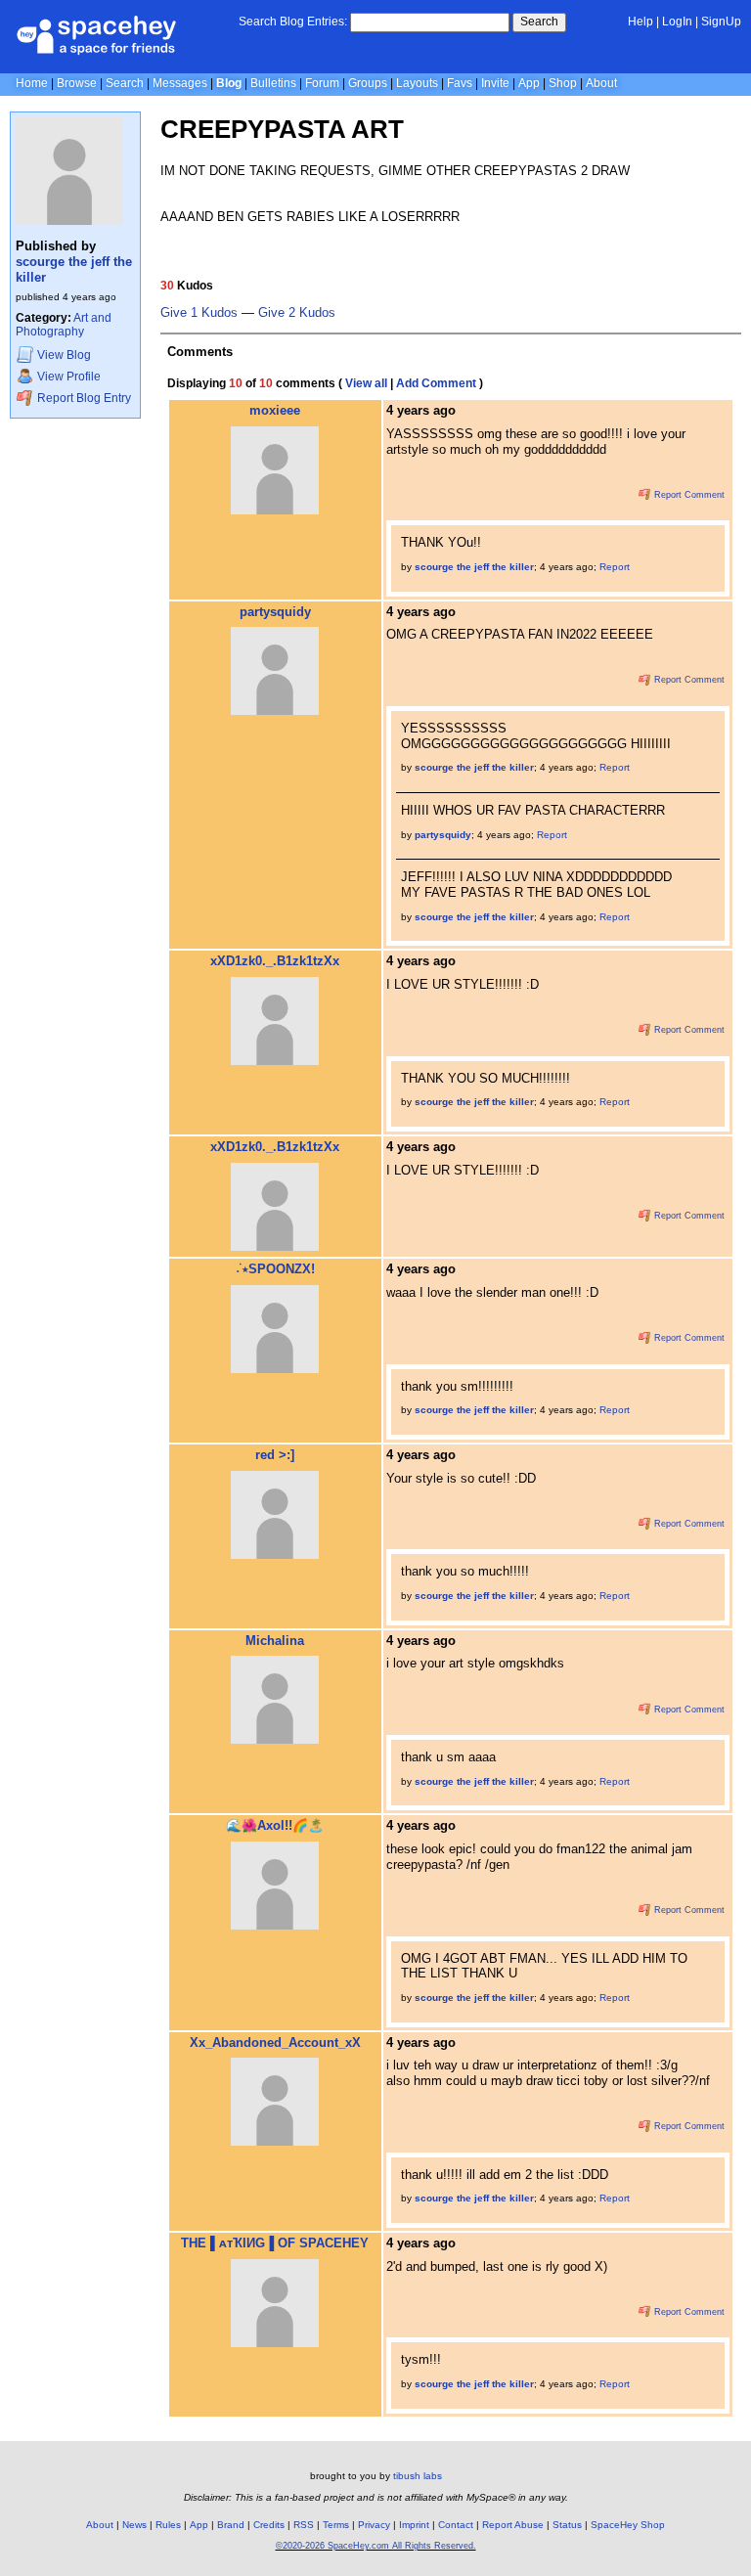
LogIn (677, 22)
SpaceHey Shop (628, 2525)
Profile (69, 377)
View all (366, 383)
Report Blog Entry (83, 398)
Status (567, 2525)
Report (615, 567)
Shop (563, 83)
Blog (229, 83)
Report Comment (688, 495)
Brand (231, 2525)
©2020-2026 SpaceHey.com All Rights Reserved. (376, 2546)
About (601, 83)
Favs (460, 83)
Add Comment (436, 383)
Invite (495, 83)
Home (32, 83)
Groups (368, 83)
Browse (77, 83)
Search (539, 22)
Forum (322, 83)
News (134, 2525)
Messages (180, 83)
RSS (304, 2525)
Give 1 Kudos (199, 313)
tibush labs (418, 2476)
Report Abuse (513, 2525)
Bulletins (273, 83)
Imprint (414, 2525)
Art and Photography (64, 325)
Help (641, 22)
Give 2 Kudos (297, 313)
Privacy (374, 2525)
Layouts (417, 83)
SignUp (721, 22)
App (529, 83)
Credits (269, 2525)
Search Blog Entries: (293, 22)
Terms (336, 2525)
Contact (456, 2525)
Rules (168, 2525)
